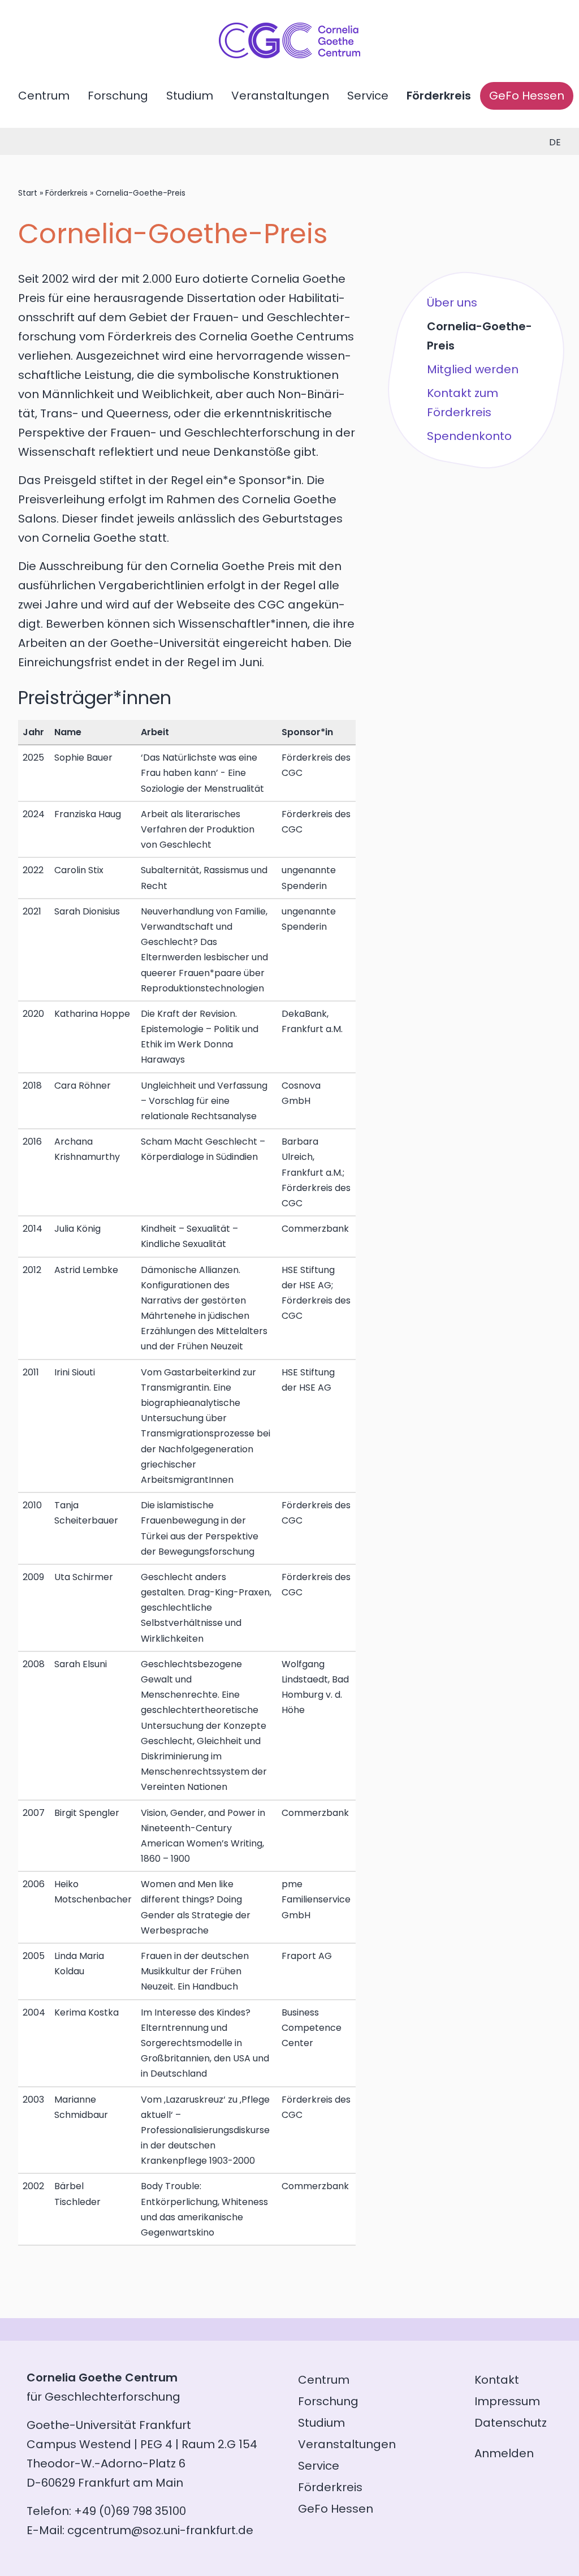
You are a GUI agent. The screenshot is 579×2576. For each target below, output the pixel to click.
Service (368, 96)
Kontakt (497, 2380)
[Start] (289, 54)
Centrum (44, 96)
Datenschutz (511, 2423)
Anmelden (504, 2453)
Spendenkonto (469, 436)
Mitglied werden (473, 369)
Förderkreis (439, 96)
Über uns (452, 303)
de (555, 142)
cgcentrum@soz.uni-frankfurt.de (160, 2530)
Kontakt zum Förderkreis (463, 403)
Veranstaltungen (280, 96)
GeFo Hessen (527, 96)
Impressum (507, 2401)
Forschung (118, 96)
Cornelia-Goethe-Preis (479, 336)
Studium (190, 96)
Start (28, 193)
